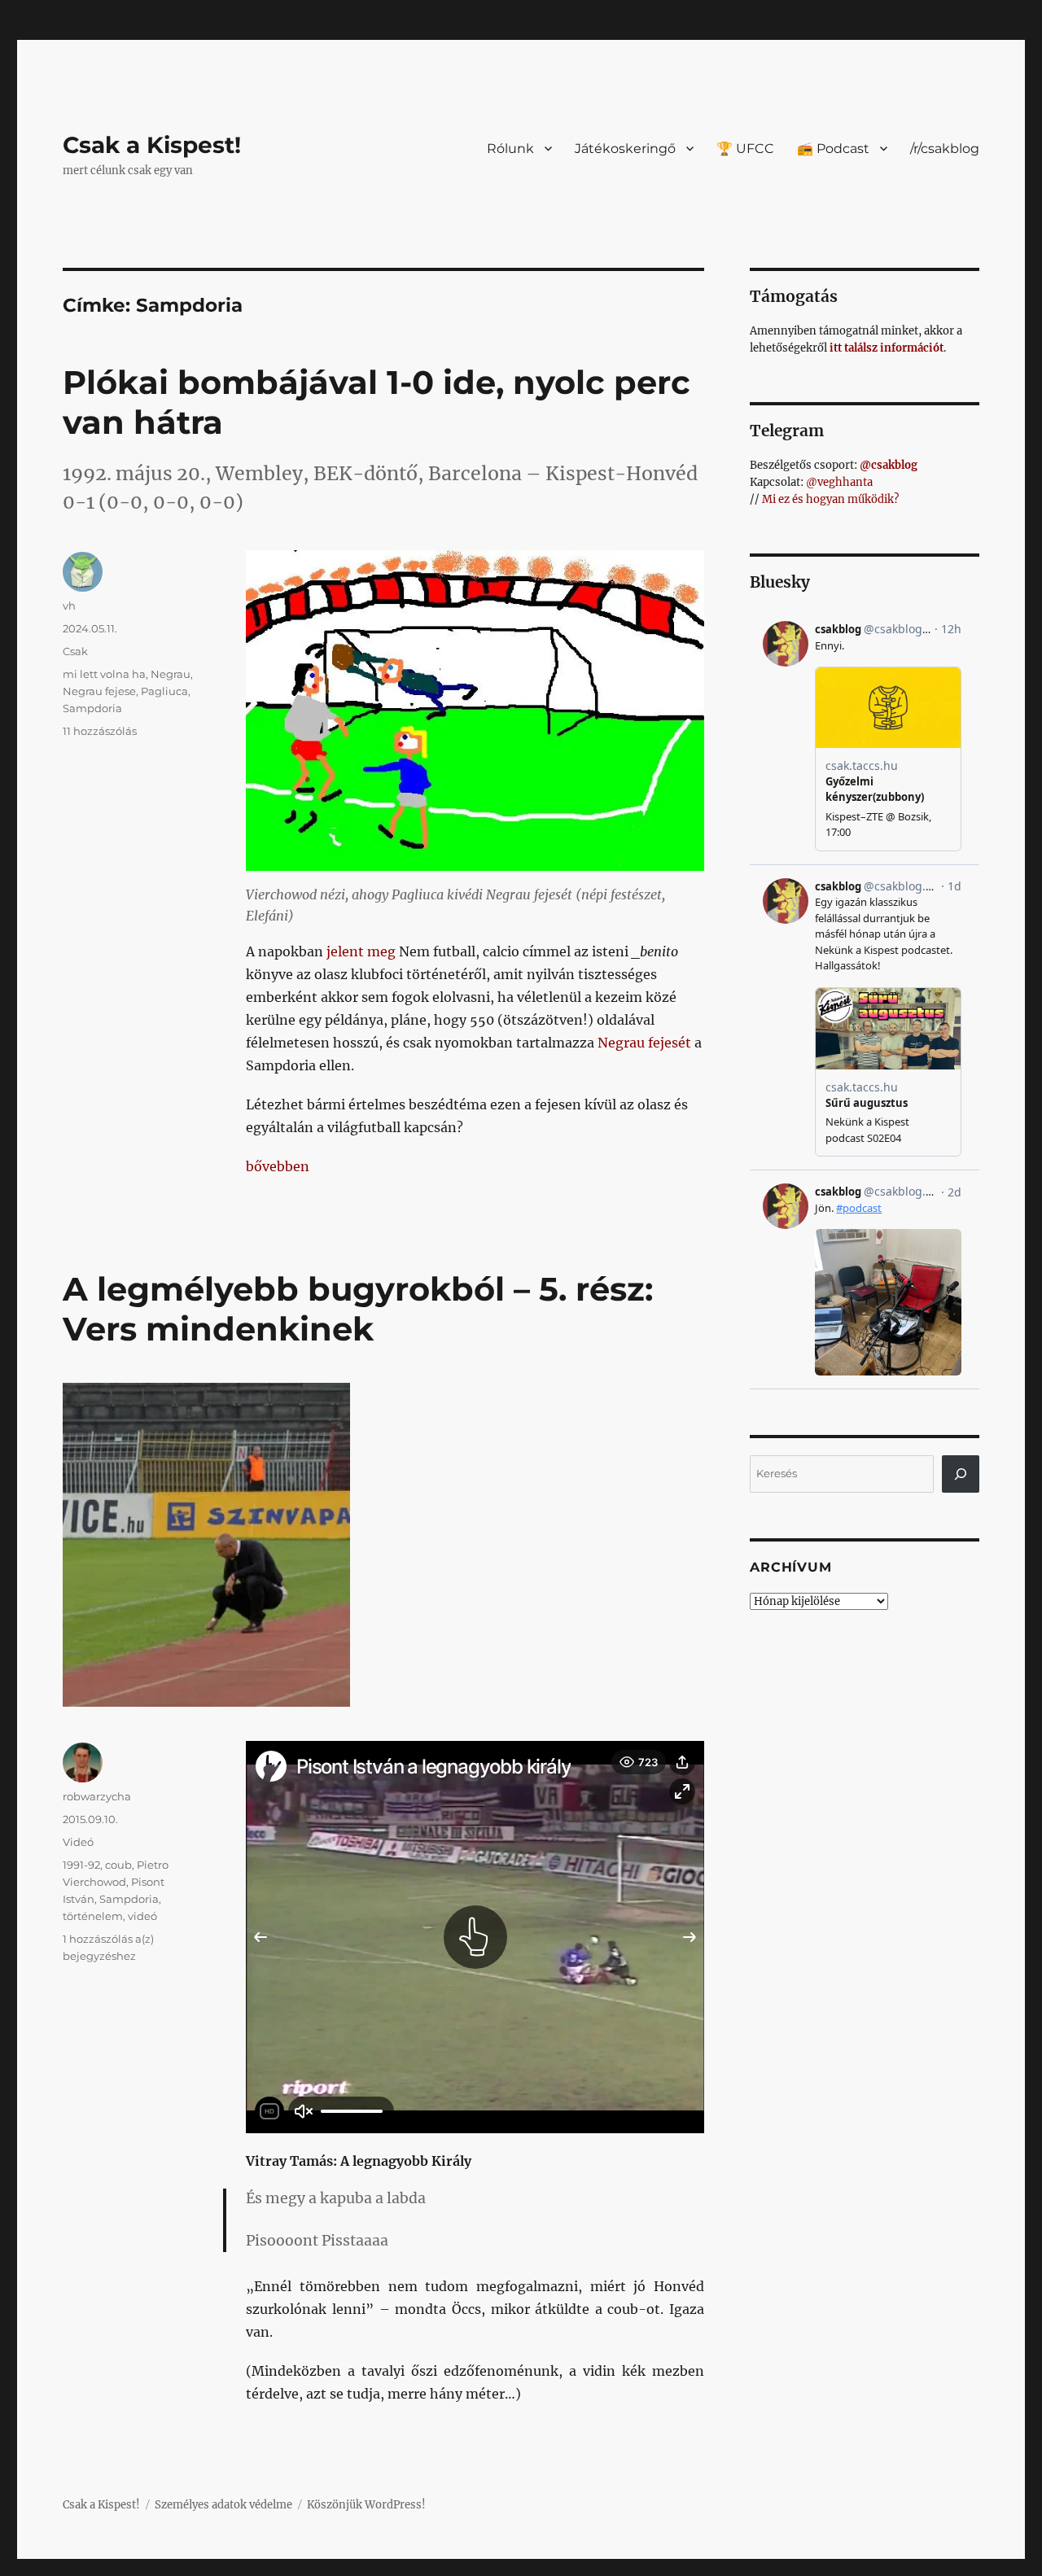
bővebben (278, 1166)
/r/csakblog (945, 149)
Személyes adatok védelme (223, 2505)
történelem (93, 1916)
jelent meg (361, 951)
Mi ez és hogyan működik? (830, 499)
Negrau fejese (99, 691)
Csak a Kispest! (152, 145)
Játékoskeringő (625, 149)
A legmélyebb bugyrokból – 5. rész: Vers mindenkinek (358, 1309)
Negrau (171, 674)
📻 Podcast (833, 149)
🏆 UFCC (745, 149)
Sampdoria (92, 708)
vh (69, 606)
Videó (78, 1842)
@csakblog (889, 465)
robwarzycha (97, 1796)
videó (142, 1916)
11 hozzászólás (100, 731)
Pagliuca (164, 691)
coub (118, 1865)
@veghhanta (839, 482)
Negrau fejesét (644, 1043)
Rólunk (510, 149)
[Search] (961, 1474)
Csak (75, 651)
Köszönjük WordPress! (366, 2505)
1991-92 (81, 1865)
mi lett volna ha (104, 674)
